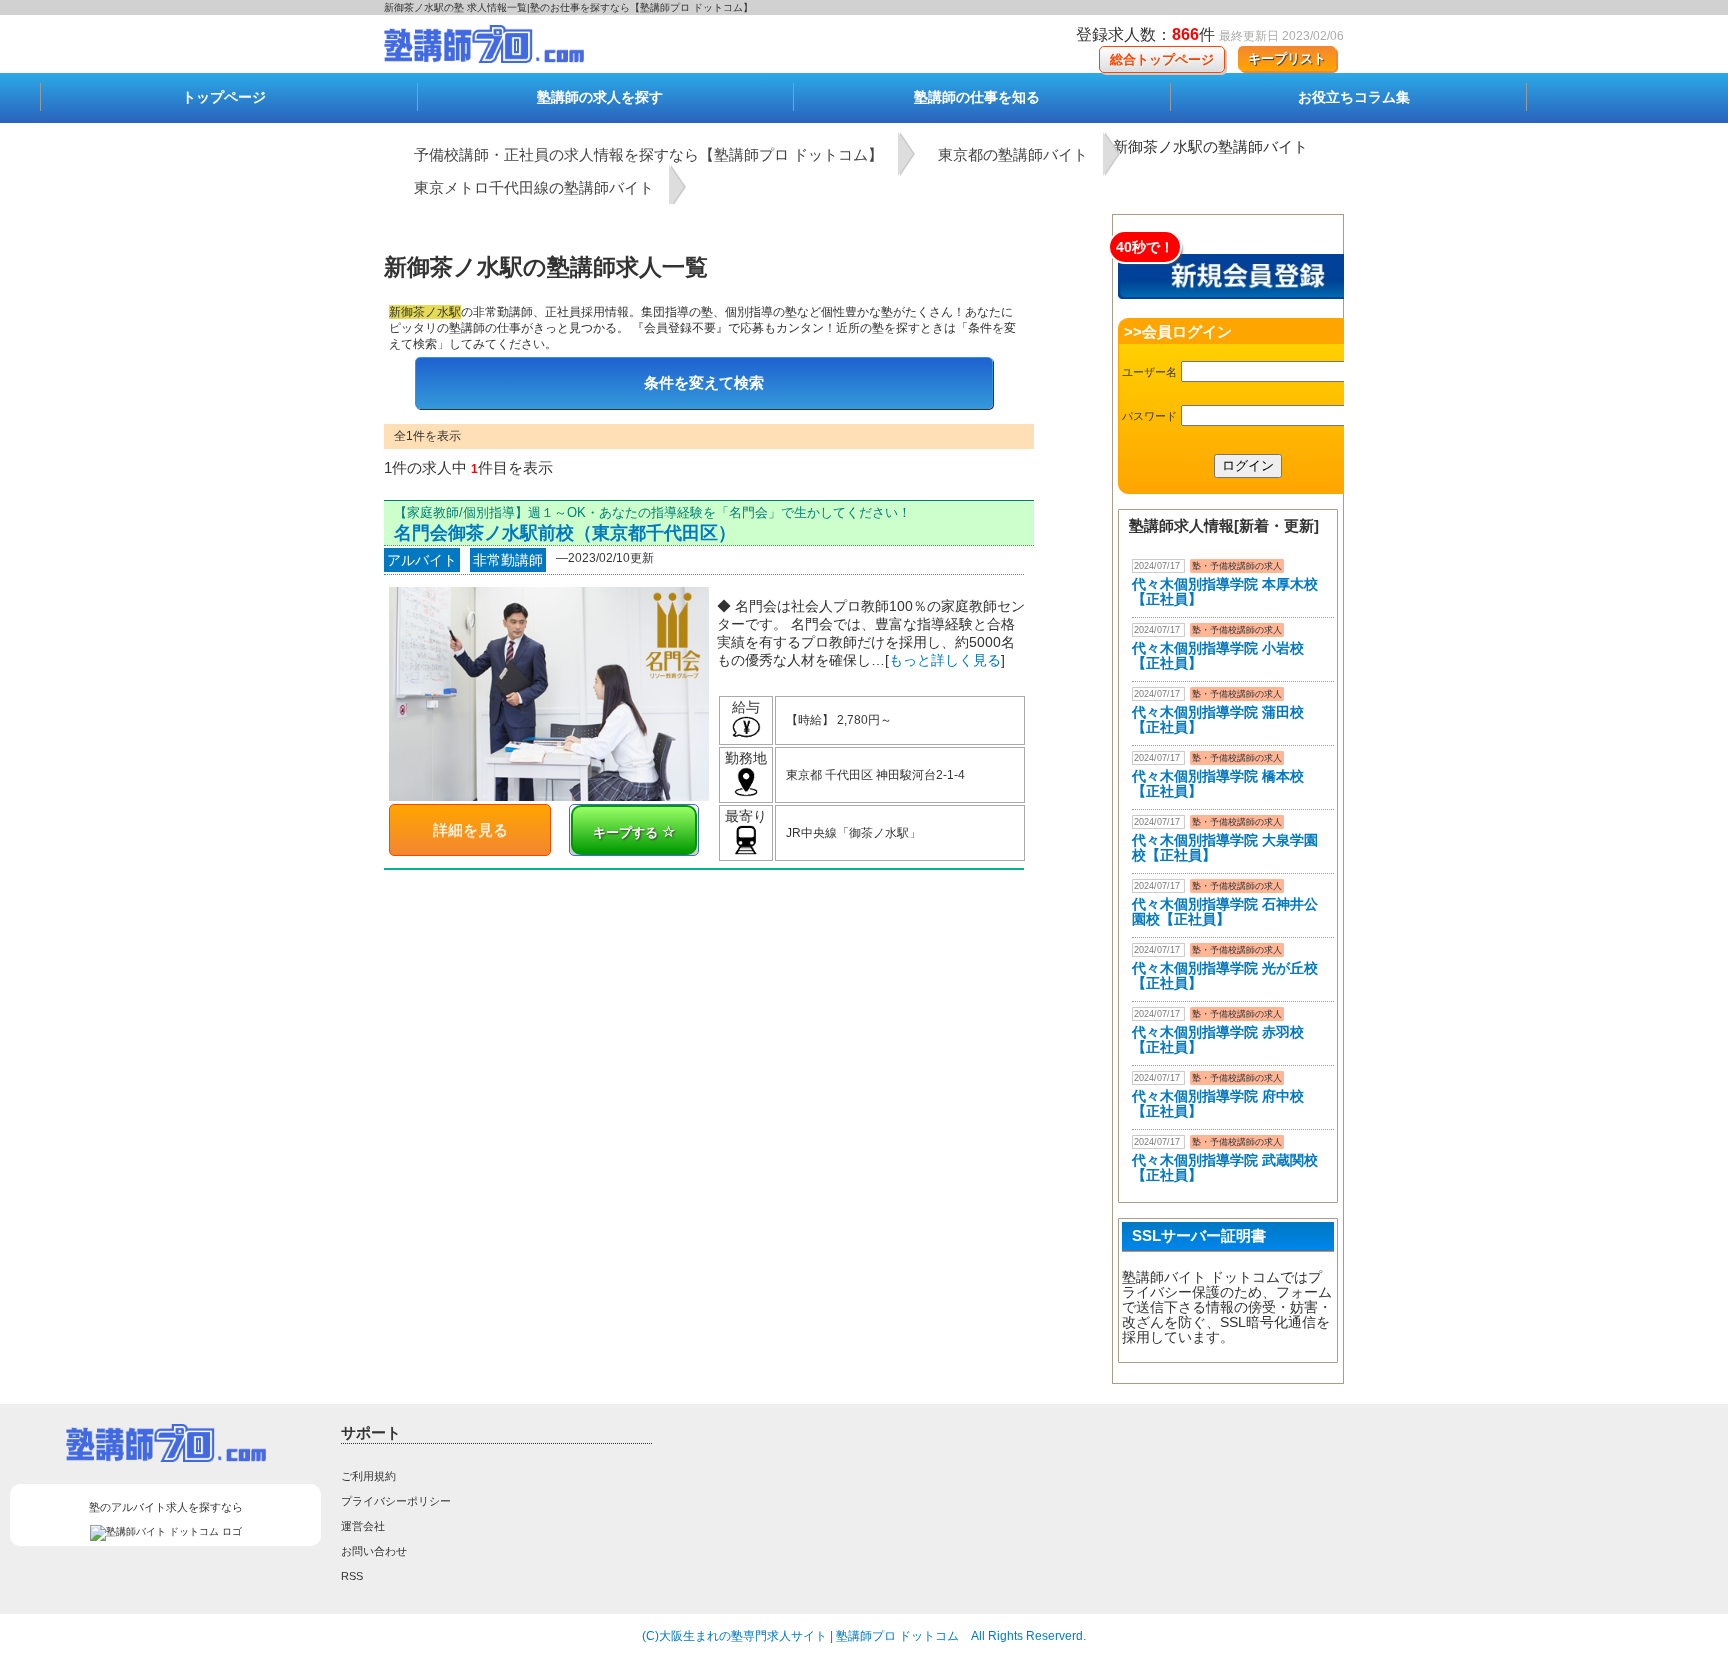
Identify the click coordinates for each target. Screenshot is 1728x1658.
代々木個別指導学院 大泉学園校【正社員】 (1225, 847)
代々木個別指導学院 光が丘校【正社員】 (1225, 975)
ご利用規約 (368, 1476)
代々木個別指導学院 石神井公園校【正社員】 (1225, 911)
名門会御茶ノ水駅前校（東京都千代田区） (565, 533)
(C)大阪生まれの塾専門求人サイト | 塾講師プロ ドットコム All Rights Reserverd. (864, 1636)
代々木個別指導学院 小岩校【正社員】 (1218, 655)
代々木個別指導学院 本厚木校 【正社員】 (1225, 591)
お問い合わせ (374, 1551)
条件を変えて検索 (704, 382)
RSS (352, 1576)
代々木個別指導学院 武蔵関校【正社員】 (1225, 1167)
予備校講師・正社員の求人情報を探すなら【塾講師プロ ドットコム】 (648, 154)
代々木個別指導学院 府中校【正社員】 (1218, 1103)
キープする (627, 832)
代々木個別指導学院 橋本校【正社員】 (1218, 783)
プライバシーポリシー (396, 1501)
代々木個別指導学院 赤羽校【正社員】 (1218, 1039)
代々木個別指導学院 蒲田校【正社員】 (1218, 719)
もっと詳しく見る (945, 660)
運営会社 (363, 1526)
